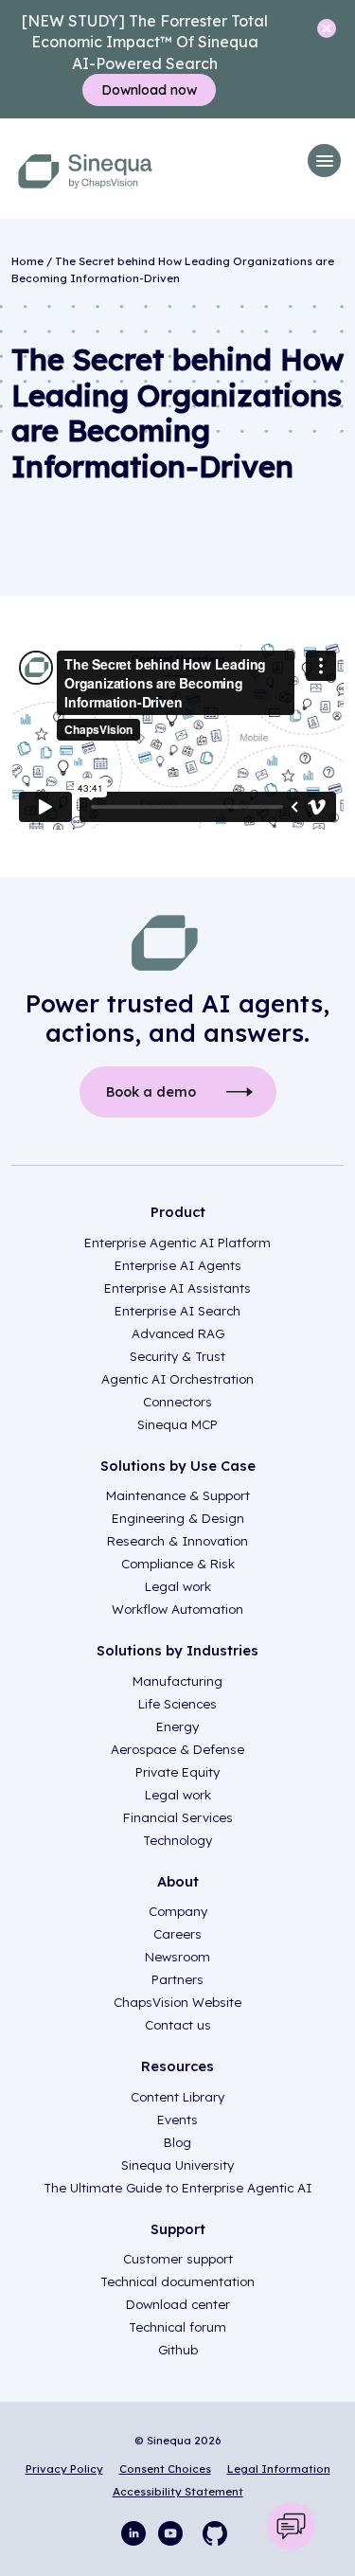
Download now (149, 90)
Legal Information (279, 2469)
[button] (324, 161)
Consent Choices (165, 2469)
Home (27, 261)
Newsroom (177, 1957)
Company (178, 1911)
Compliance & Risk (178, 1564)
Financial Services (178, 1817)
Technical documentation (177, 2281)
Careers (177, 1934)
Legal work (178, 1586)
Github (178, 2350)
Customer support (178, 2259)
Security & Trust (177, 1356)
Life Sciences (177, 1704)
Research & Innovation (177, 1541)
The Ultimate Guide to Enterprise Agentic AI (177, 2188)
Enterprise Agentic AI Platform (177, 1243)
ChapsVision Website (177, 2002)
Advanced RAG (178, 1333)
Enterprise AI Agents (178, 1265)
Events (177, 2120)
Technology (177, 1840)
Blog (177, 2142)
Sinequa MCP (177, 1424)
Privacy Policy (64, 2469)
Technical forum (177, 2327)
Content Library (177, 2097)
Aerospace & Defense (177, 1749)
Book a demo (151, 1092)
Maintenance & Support (178, 1495)
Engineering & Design (178, 1518)
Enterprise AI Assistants (177, 1288)
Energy (177, 1726)
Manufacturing (177, 1681)
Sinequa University (177, 2165)
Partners (177, 1979)
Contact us (178, 2025)
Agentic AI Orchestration (177, 1379)
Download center (178, 2304)
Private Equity (177, 1772)
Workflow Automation (177, 1609)
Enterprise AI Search (177, 1311)
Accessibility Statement (178, 2491)
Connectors (177, 1402)
